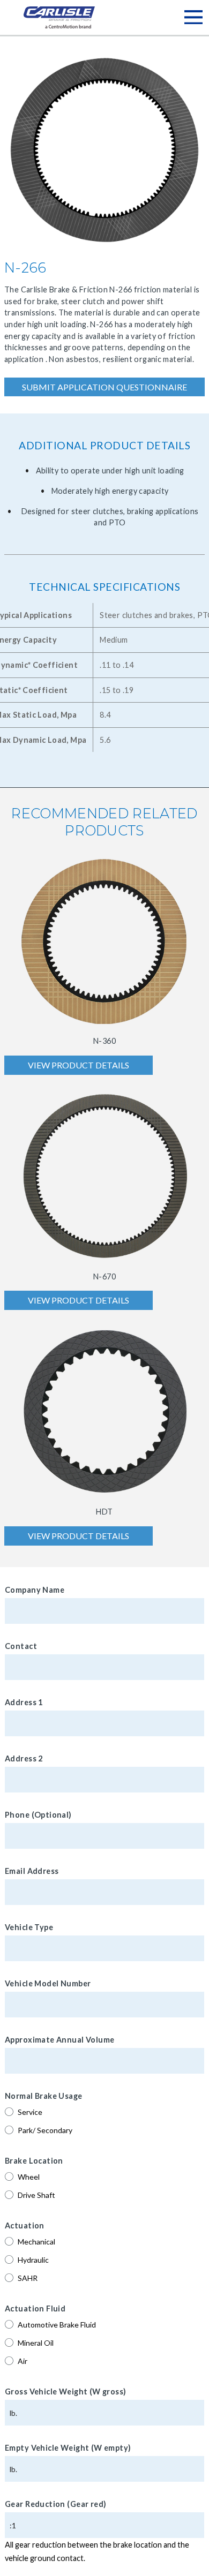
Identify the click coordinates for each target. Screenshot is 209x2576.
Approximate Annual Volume (60, 2040)
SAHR (28, 2278)
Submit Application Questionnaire (104, 387)
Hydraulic (33, 2260)
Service (30, 2112)
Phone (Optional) (38, 1815)
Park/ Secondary (45, 2130)
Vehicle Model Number (48, 1983)
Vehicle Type (29, 1927)
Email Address (32, 1871)
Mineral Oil (36, 2343)
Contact (21, 1646)
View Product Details (79, 1065)
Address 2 (24, 1758)
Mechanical (36, 2242)
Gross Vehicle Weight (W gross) (66, 2392)
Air (23, 2361)
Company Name (35, 1590)
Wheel (29, 2177)
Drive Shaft (36, 2195)
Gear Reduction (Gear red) (56, 2504)
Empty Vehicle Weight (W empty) (68, 2448)
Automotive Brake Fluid (57, 2325)
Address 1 (24, 1702)
